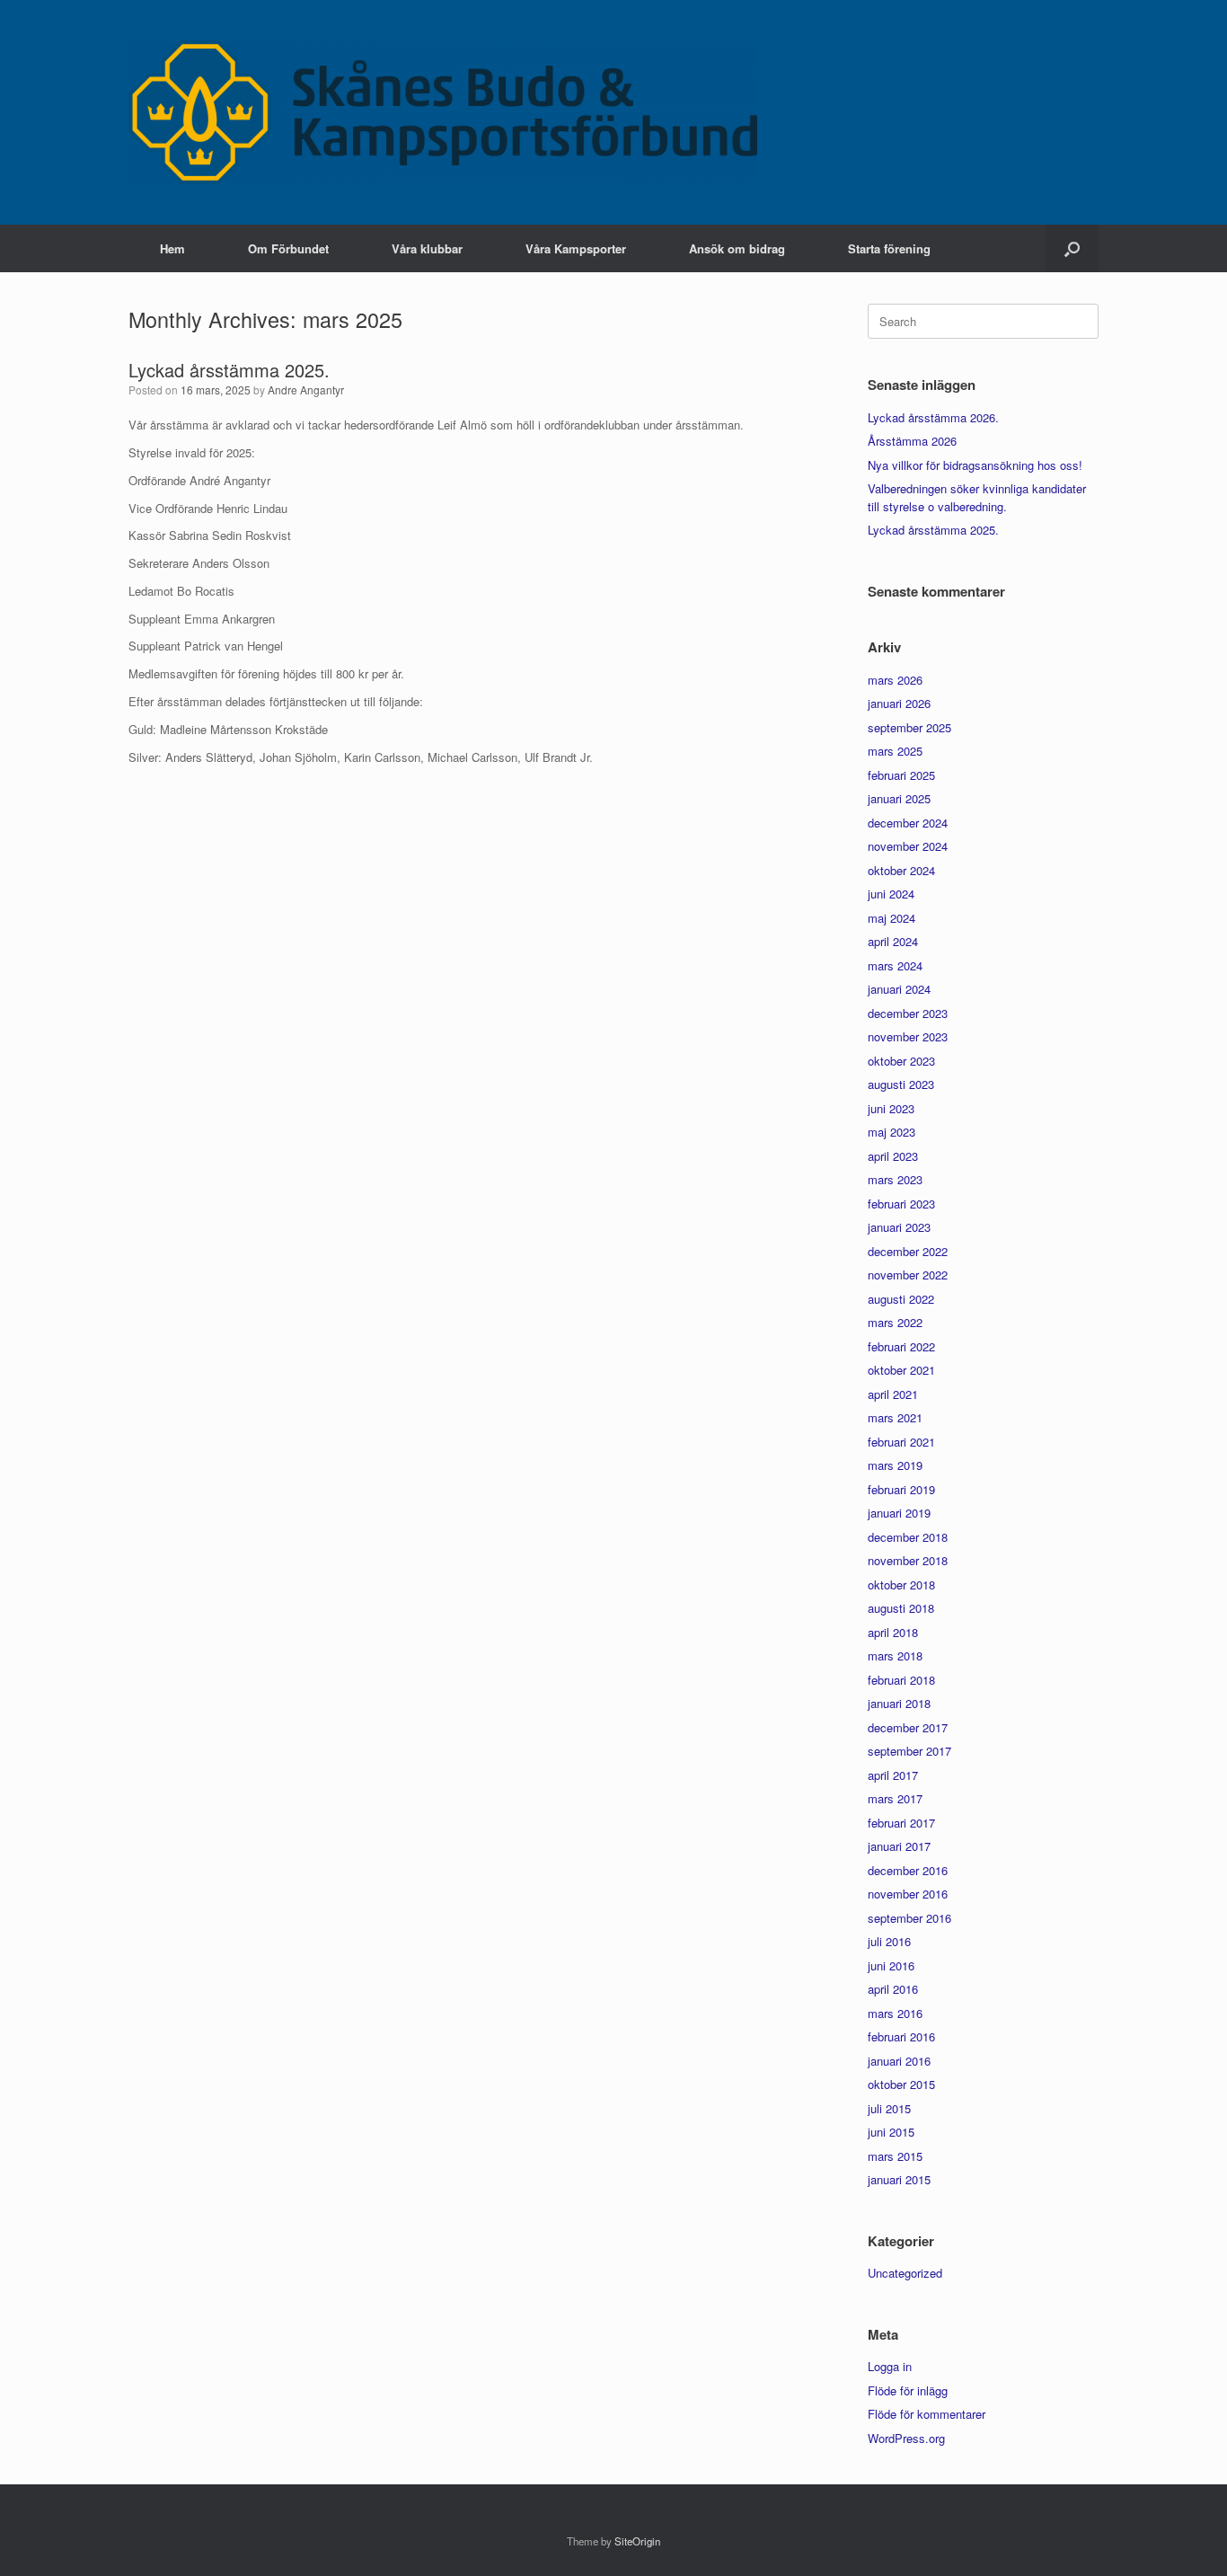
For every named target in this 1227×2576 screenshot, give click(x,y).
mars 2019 (895, 1465)
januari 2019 (899, 1513)
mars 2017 (895, 1798)
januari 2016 (899, 2061)
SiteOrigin (637, 2541)
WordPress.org (906, 2438)
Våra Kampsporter (576, 248)
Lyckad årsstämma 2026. (933, 417)
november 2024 (908, 846)
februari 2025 (901, 775)
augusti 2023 (901, 1084)
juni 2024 (891, 894)
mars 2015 (895, 2156)
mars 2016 (895, 2013)
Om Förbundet (288, 248)
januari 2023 (899, 1227)
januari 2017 (899, 1846)
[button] (1072, 248)
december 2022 (908, 1251)
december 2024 (908, 823)
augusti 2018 (901, 1608)
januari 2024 (899, 989)
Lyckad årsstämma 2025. (229, 370)
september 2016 (909, 1918)
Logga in (890, 2366)
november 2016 (908, 1894)
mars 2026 (895, 680)
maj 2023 (892, 1132)
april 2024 (893, 941)
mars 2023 (895, 1179)
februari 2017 (901, 1823)
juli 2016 (889, 1941)
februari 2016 (901, 2036)
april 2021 (893, 1394)
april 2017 (893, 1775)
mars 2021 (895, 1417)
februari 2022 (901, 1346)
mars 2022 (895, 1322)
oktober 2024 (901, 870)
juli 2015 (889, 2108)
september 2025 (909, 727)
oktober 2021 (901, 1370)
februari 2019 (901, 1489)
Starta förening (889, 248)
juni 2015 (891, 2132)
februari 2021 (901, 1442)
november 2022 (908, 1275)
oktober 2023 (901, 1061)
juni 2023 (891, 1108)
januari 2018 (899, 1703)
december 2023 (908, 1013)
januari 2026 (899, 703)
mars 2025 (895, 751)
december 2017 (908, 1727)
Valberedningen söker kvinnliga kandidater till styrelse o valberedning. (977, 497)
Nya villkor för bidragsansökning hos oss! (975, 465)
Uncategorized (905, 2273)
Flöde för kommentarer (927, 2414)
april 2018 (893, 1632)
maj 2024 (892, 918)
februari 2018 (901, 1680)
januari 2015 (899, 2179)
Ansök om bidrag (737, 248)
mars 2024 (895, 965)
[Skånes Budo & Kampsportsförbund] (443, 112)
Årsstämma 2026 (912, 441)
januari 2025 (899, 798)
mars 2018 (895, 1655)
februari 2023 (901, 1204)
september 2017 (909, 1751)
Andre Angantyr (306, 389)
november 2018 (908, 1560)
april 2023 (893, 1156)
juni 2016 (891, 1965)
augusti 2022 (901, 1299)
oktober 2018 (901, 1585)
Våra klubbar (427, 248)
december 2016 (908, 1870)
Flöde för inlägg (908, 2390)
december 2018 (908, 1537)
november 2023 (908, 1036)
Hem (172, 248)
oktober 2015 (901, 2084)
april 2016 (893, 1989)
